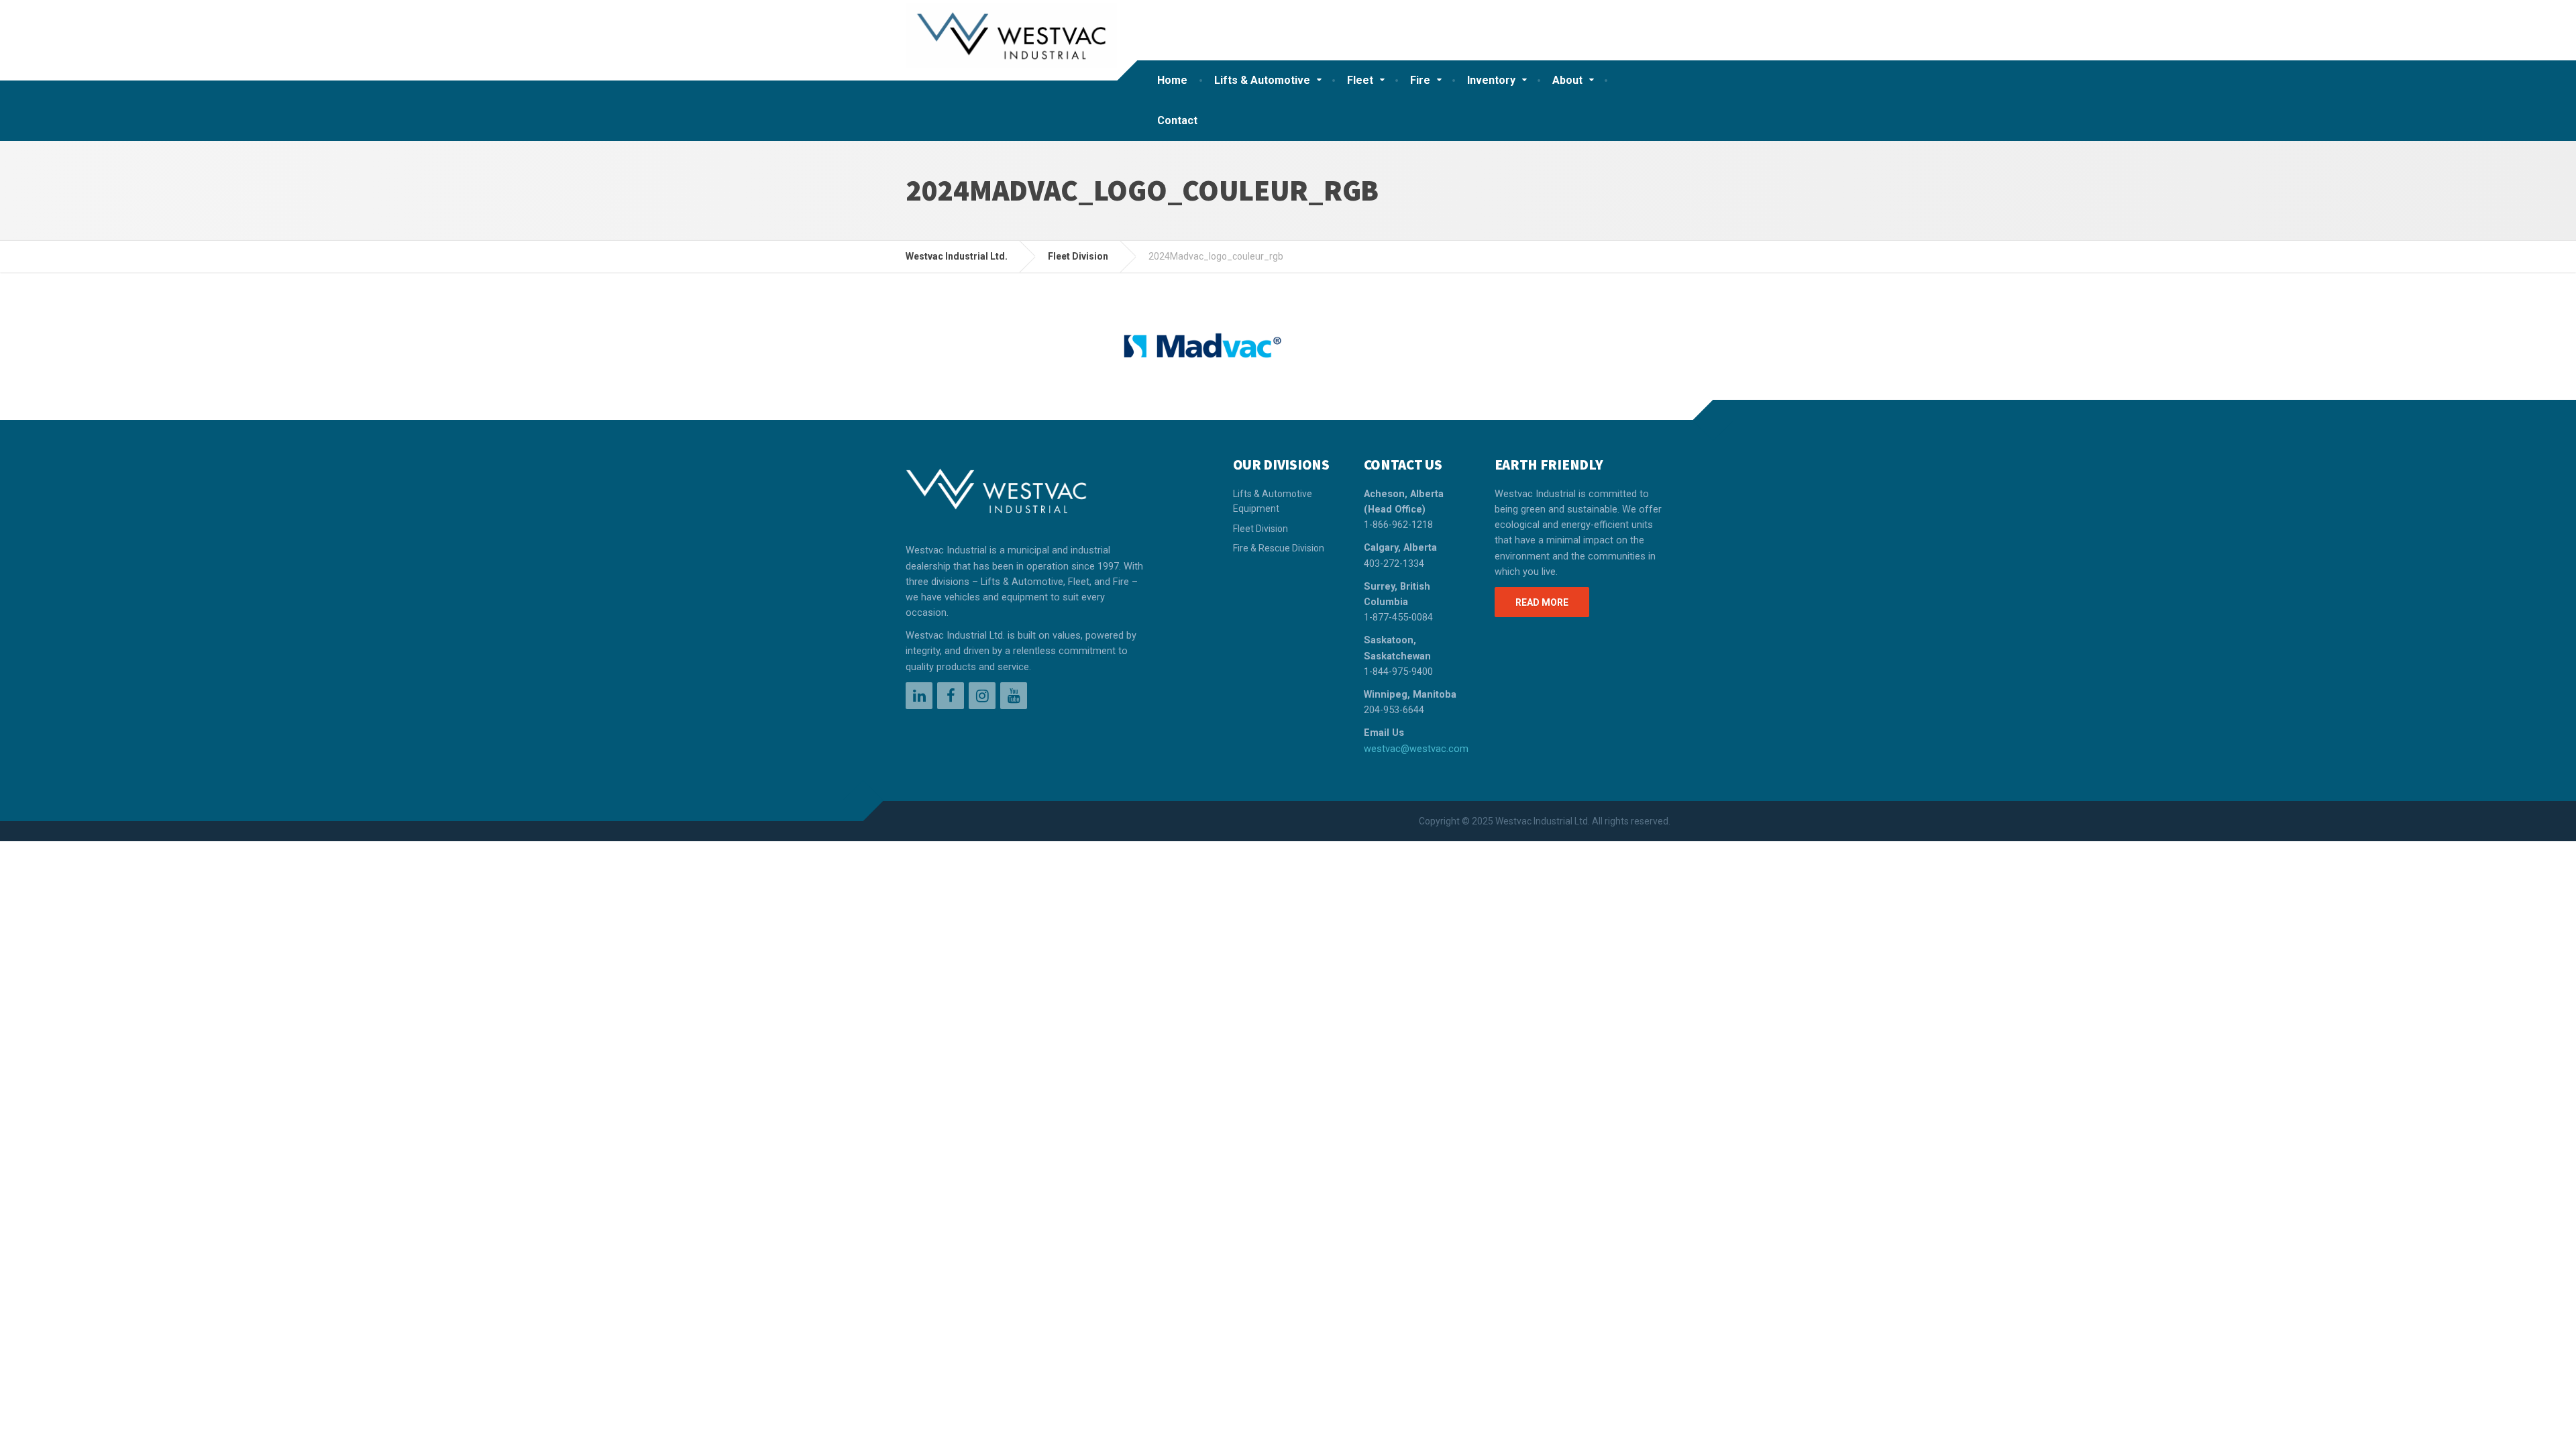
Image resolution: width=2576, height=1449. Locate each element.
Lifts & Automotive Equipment (1273, 501)
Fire (1420, 80)
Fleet (1360, 80)
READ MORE (1542, 602)
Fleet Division (1260, 529)
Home (1172, 80)
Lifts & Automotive (1262, 80)
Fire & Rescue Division (1279, 548)
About (1567, 80)
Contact (1177, 120)
